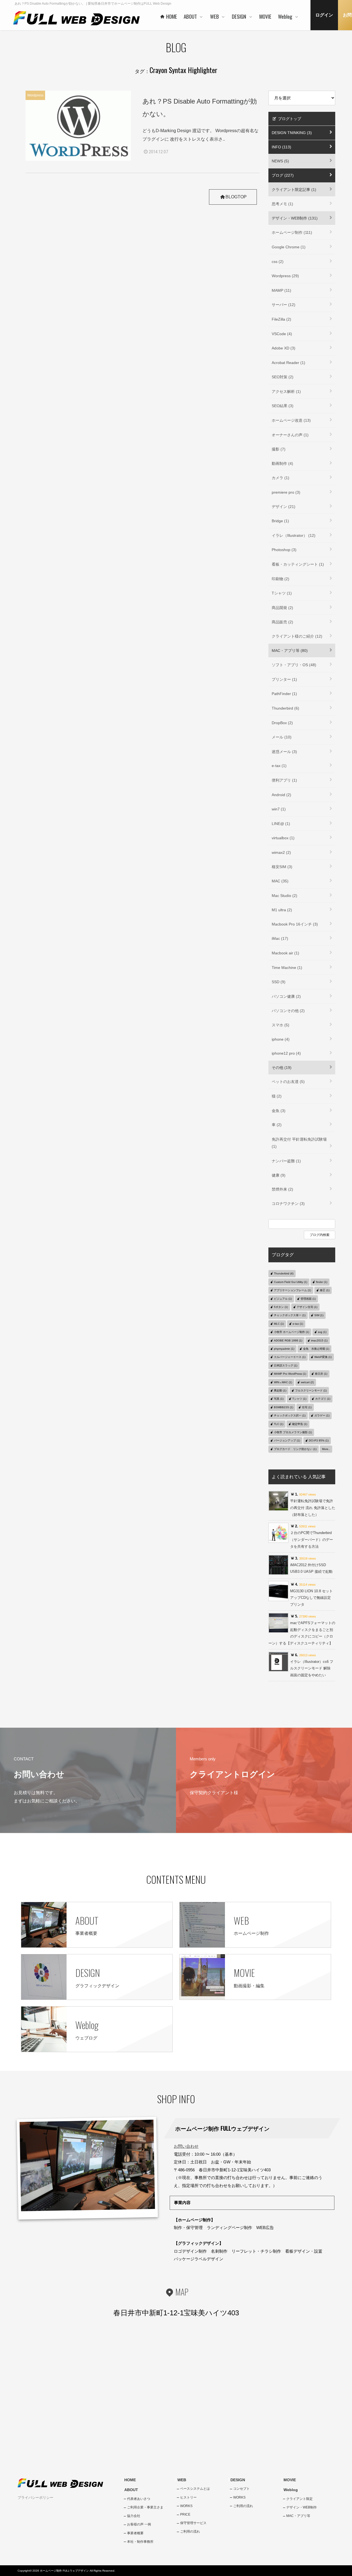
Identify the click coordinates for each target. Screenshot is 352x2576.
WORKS (186, 2506)
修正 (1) (325, 1290)
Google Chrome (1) (289, 247)
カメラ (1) (280, 478)
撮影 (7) (279, 449)
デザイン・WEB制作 (302, 2507)
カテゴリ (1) (323, 1399)
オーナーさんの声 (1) (290, 435)
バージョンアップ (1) (287, 1440)
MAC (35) (280, 881)
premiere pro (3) (286, 492)
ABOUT (131, 2490)
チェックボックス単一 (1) (290, 1315)
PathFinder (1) (284, 694)
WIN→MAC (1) (283, 1382)
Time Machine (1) (287, 968)
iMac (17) (280, 938)
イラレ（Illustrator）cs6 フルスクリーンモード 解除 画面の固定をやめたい (312, 1668)
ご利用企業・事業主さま (145, 2507)
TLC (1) (279, 1424)
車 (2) (277, 1125)
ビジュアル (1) (283, 1299)
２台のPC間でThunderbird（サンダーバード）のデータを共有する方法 (312, 1540)
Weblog (291, 2490)
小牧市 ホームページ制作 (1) (291, 1332)
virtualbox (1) (283, 838)
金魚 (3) (279, 1111)
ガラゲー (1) (322, 1415)
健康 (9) (279, 1175)
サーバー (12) (284, 305)
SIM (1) (319, 1315)
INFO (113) (281, 147)
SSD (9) (279, 982)
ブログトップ (289, 119)
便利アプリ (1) (284, 780)
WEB (182, 2480)
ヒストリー (188, 2497)
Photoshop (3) (284, 550)
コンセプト (241, 2489)
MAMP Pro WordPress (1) (290, 1374)
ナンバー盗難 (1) (286, 1161)
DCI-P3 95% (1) (319, 1440)
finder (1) (322, 1282)
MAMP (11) (281, 290)
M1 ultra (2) (282, 910)
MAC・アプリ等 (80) (290, 651)
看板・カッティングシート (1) (298, 564)
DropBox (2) (282, 723)
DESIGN (238, 2480)
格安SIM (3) (282, 867)
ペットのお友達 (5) (288, 1082)
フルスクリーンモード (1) (311, 1390)
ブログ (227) (283, 175)
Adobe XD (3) (284, 348)
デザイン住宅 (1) (307, 1307)
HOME (130, 2480)
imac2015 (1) (319, 1340)
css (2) (278, 262)
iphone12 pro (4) (286, 1053)
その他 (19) (282, 1068)
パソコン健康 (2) (286, 996)
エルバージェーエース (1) (290, 1357)
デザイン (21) (284, 507)
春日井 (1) (321, 1374)
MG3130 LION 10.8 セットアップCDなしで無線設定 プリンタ (311, 1598)
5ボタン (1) (281, 1307)
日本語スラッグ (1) (286, 1365)
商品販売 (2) (282, 622)
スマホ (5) (280, 1025)
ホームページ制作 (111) (292, 232)
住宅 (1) (307, 1407)
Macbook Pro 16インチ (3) (295, 924)
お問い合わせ (186, 2146)
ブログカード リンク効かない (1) (295, 1449)
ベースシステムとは (195, 2489)
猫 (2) (277, 1096)
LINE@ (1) (281, 824)
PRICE (185, 2514)
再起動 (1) (280, 1390)
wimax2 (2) (281, 852)
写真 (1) (279, 1399)
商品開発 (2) (282, 608)
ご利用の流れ (190, 2531)
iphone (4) (281, 1039)
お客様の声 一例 (139, 2524)
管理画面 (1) (308, 1299)
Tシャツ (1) (282, 593)
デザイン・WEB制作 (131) (295, 218)
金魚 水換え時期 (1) (316, 1349)
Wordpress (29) (285, 276)
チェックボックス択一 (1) (290, 1415)
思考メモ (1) (282, 204)
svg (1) (322, 1332)
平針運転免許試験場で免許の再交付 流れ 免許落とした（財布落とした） (313, 1508)
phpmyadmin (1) (284, 1349)
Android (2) (281, 795)
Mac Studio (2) (284, 896)
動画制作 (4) (282, 463)
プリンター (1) (284, 679)
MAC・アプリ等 (298, 2516)
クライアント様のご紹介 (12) (297, 636)
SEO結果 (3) (283, 406)
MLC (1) (279, 1324)
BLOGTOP (236, 197)
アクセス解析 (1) (286, 391)
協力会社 (134, 2516)
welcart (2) (307, 1382)
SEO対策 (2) (283, 377)
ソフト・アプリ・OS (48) (294, 665)
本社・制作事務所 (140, 2542)
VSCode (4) (282, 334)
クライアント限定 (299, 2499)
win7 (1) (279, 809)
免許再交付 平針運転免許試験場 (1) (299, 1143)
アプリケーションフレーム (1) (292, 1290)
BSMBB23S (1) (284, 1407)
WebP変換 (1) (323, 1357)
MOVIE (290, 2480)
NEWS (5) (280, 161)
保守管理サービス (193, 2523)
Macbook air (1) (285, 953)
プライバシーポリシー (35, 2498)
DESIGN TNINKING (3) (292, 133)
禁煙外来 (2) (282, 1189)
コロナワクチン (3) (288, 1204)
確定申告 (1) (300, 1424)
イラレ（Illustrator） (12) (294, 535)
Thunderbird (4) (284, 1273)
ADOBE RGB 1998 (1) (288, 1340)
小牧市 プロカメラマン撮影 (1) (293, 1432)
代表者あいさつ (139, 2499)
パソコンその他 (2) (288, 1011)
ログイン (324, 15)
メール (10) (282, 737)
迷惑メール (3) (284, 752)
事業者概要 (135, 2533)
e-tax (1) (279, 766)
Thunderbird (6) (285, 708)
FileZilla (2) (281, 319)
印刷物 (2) (280, 579)
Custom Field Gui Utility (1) (291, 1282)
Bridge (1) (280, 521)
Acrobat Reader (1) (288, 363)
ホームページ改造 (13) (291, 420)
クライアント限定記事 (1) (294, 190)
